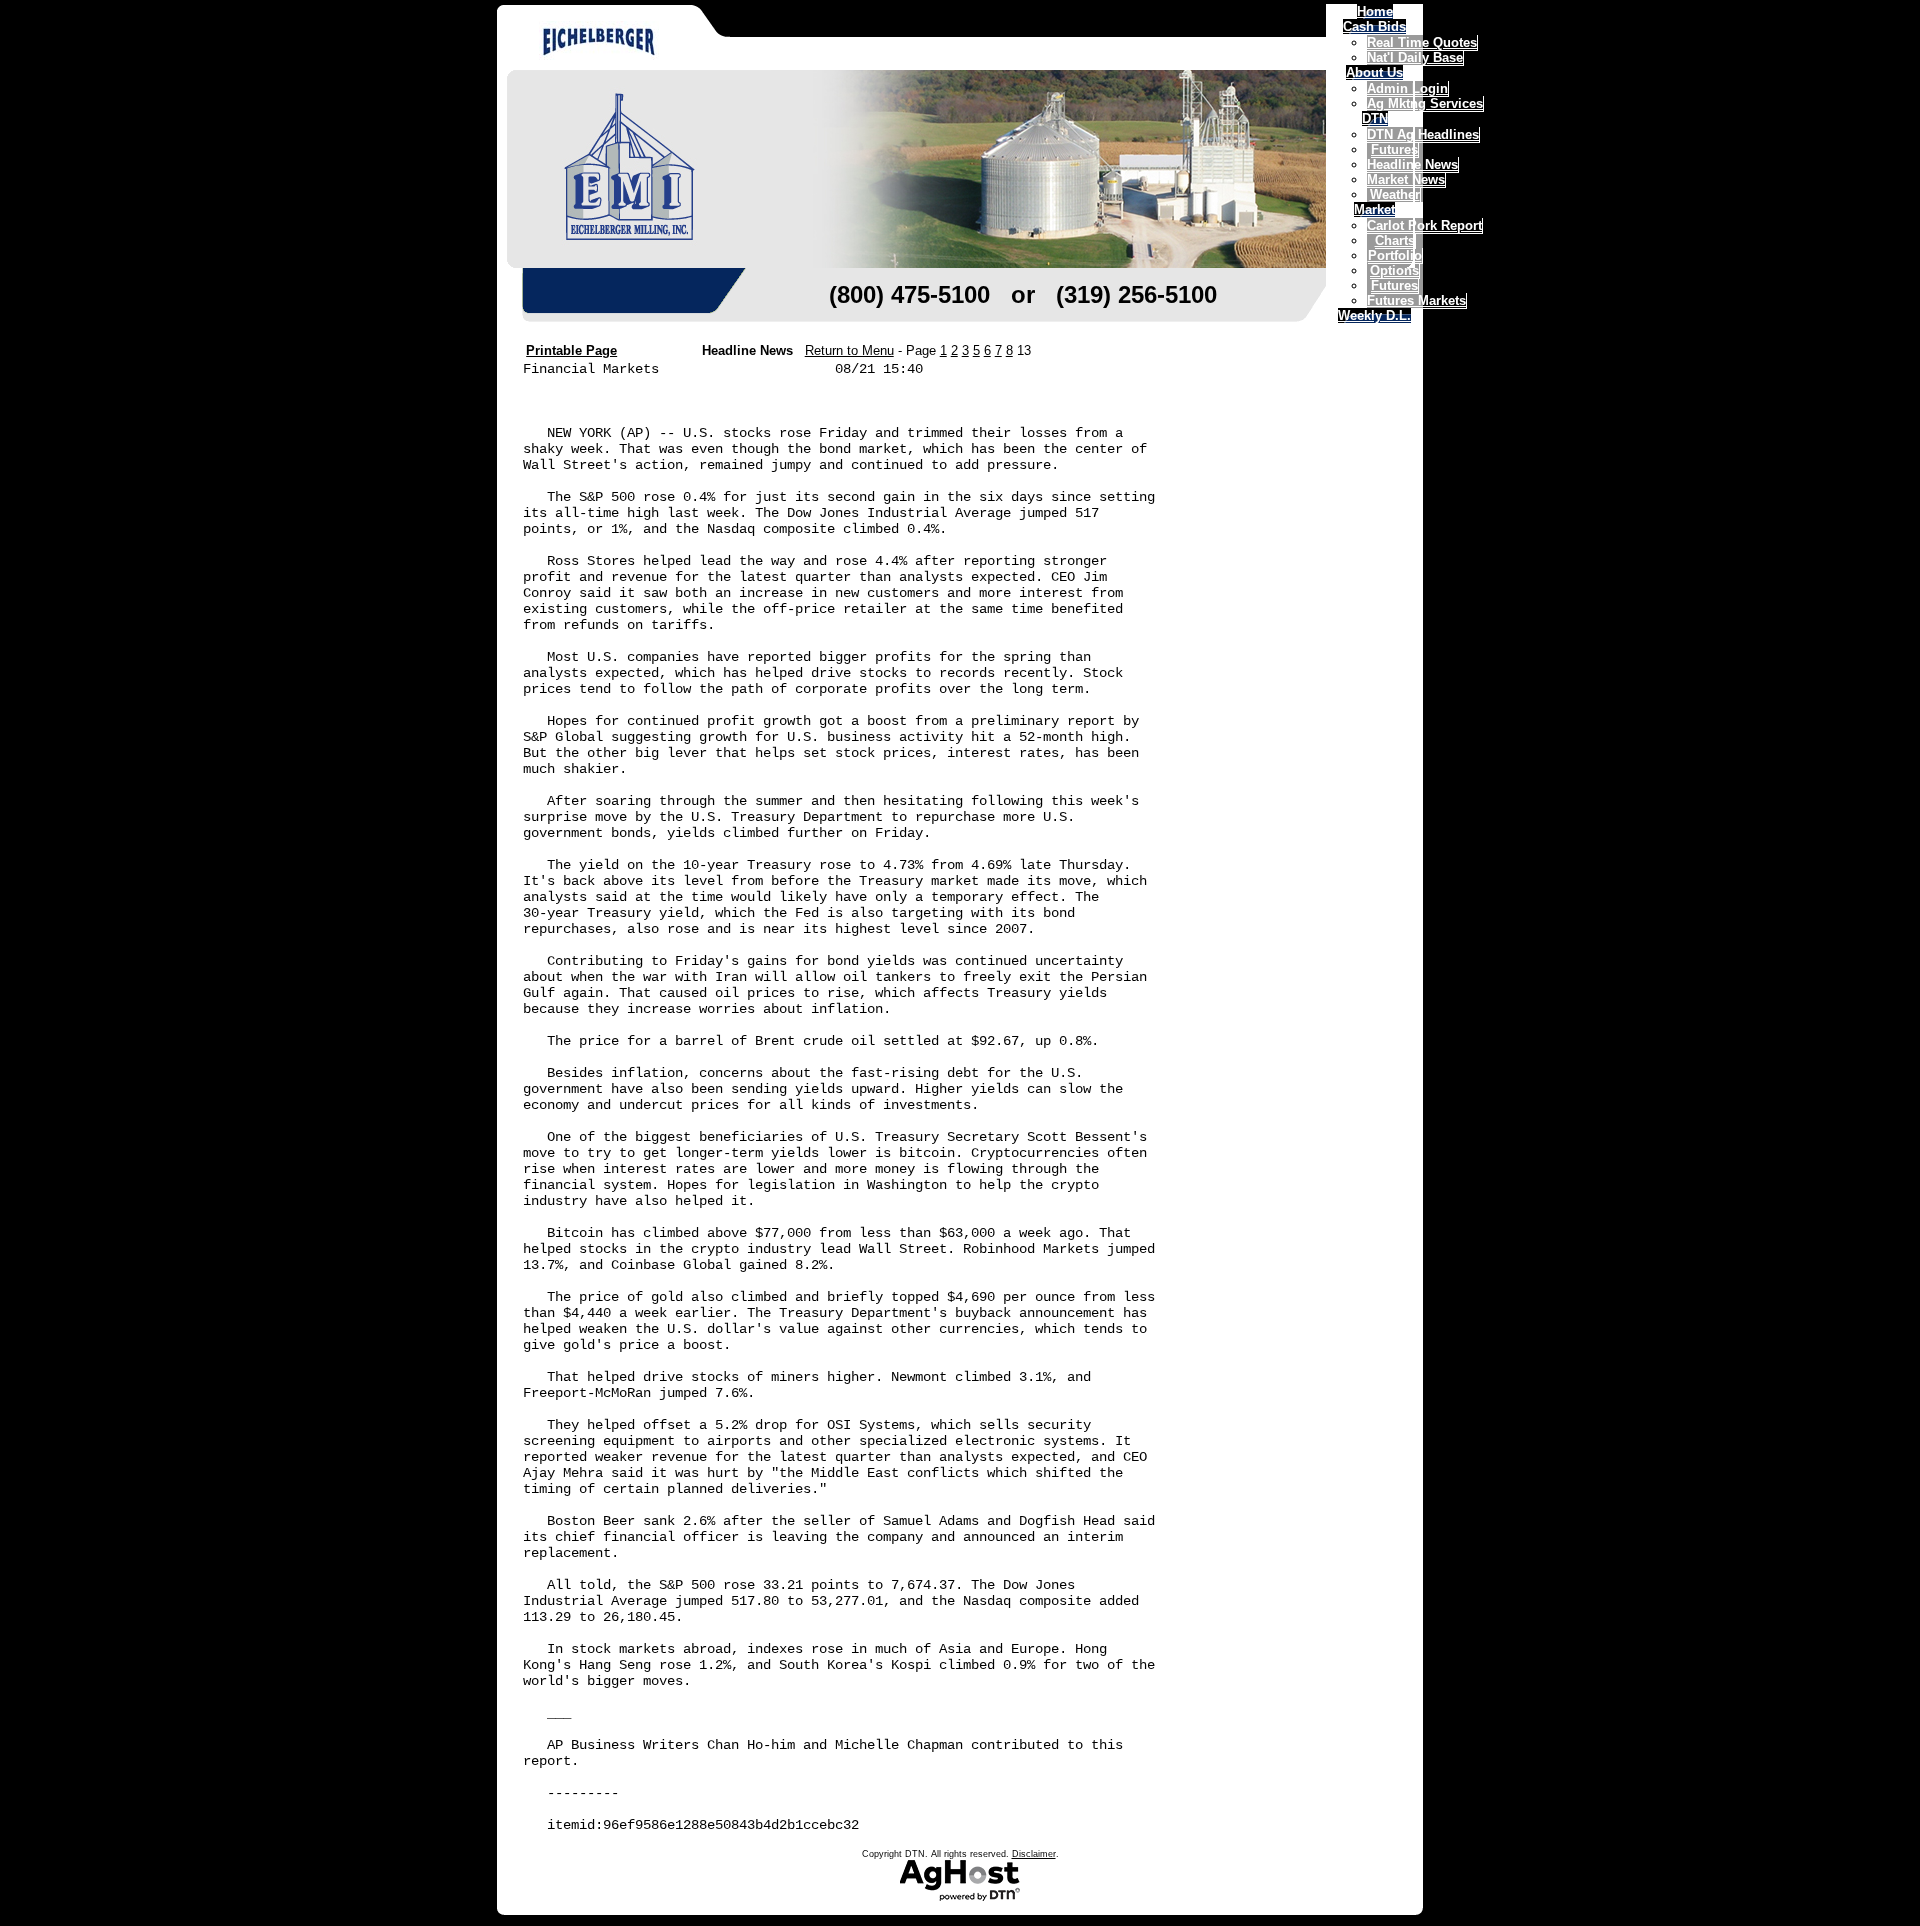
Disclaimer (1034, 1854)
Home (1375, 11)
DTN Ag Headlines (1423, 134)
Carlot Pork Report (1424, 225)
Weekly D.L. (1374, 315)
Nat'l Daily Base (1415, 57)
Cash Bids (1374, 26)
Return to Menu (849, 350)
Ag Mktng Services (1425, 103)
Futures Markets (1416, 300)
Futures (1394, 285)
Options (1394, 270)
